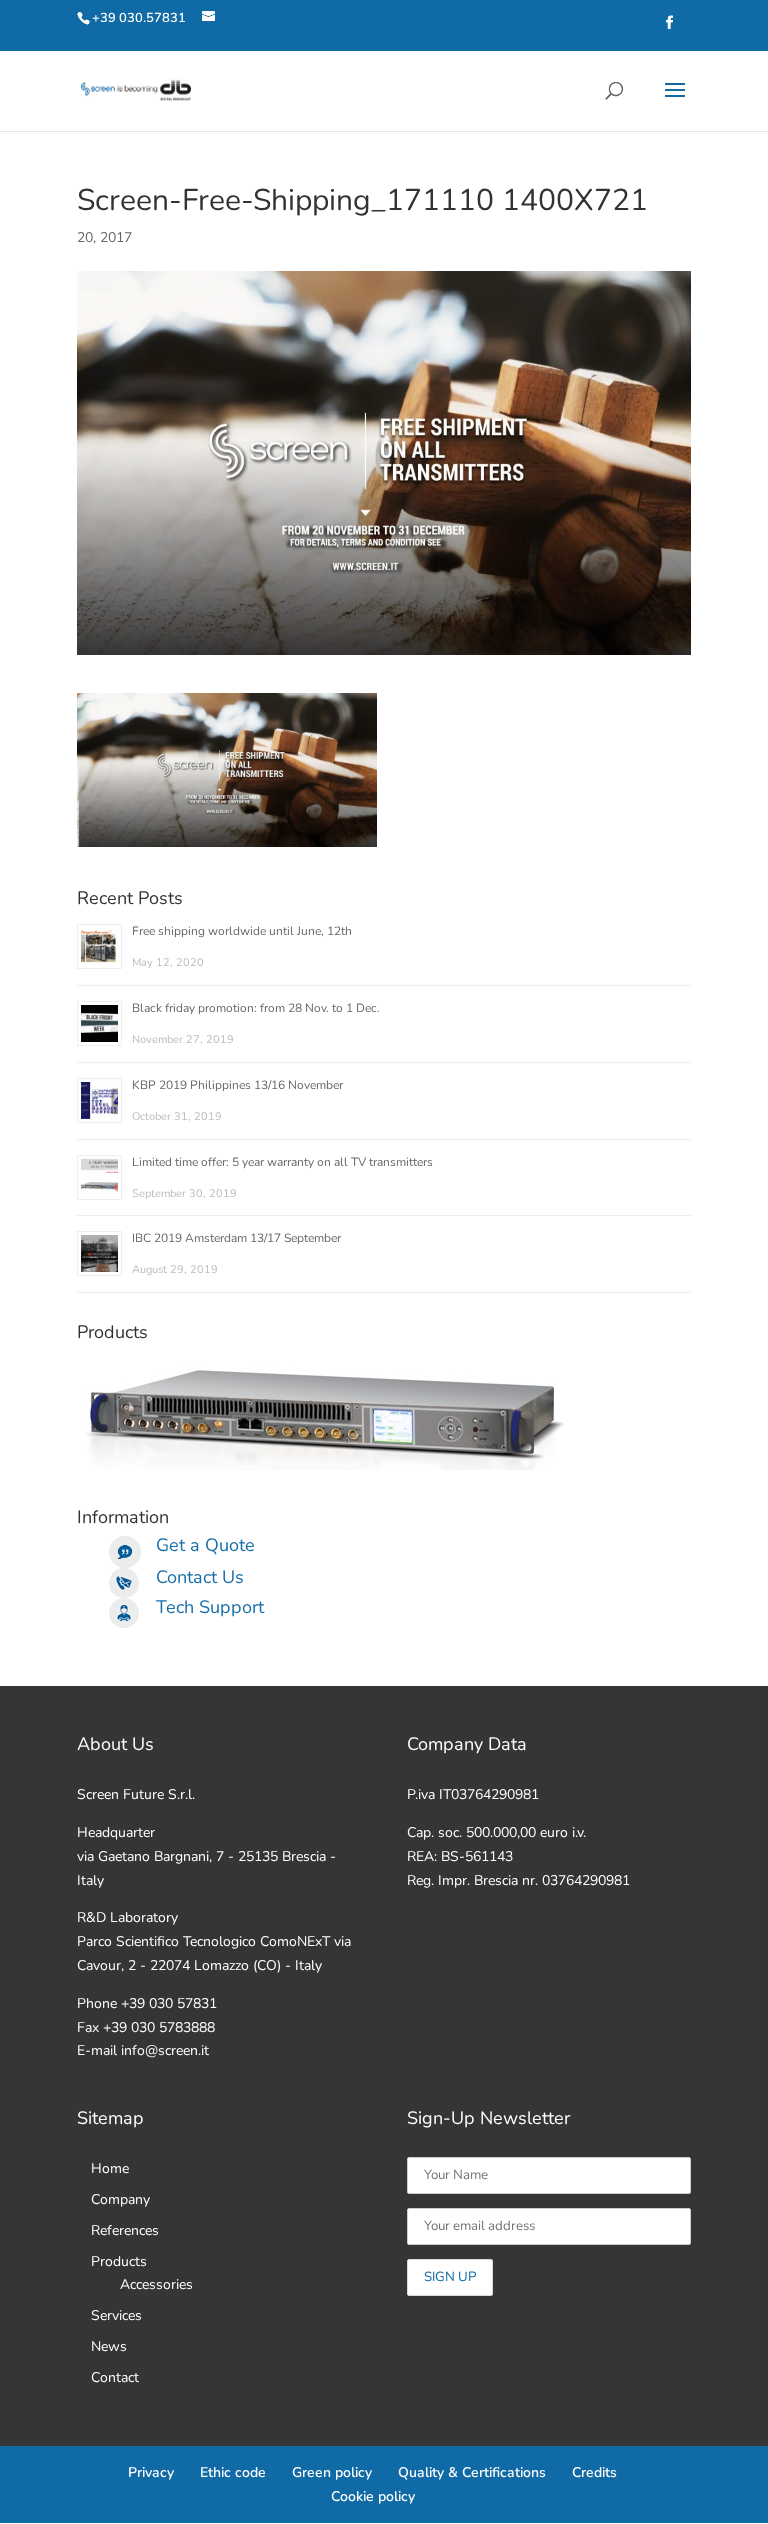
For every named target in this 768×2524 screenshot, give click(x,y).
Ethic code (233, 2472)
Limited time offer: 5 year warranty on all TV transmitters (282, 1162)
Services (116, 2315)
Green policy (332, 2472)
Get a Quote (205, 1545)
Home (110, 2168)
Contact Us (200, 1577)
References (125, 2230)
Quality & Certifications (472, 2472)
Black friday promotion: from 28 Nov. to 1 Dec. (256, 1008)
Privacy (151, 2472)
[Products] (327, 1465)
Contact (115, 2377)
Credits (594, 2472)
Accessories (156, 2284)
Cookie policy (373, 2496)
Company (120, 2199)
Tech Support (210, 1607)
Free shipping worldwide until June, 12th (242, 931)
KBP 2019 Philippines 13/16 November (237, 1085)
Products (119, 2261)
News (109, 2346)
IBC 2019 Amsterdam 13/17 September (236, 1238)
